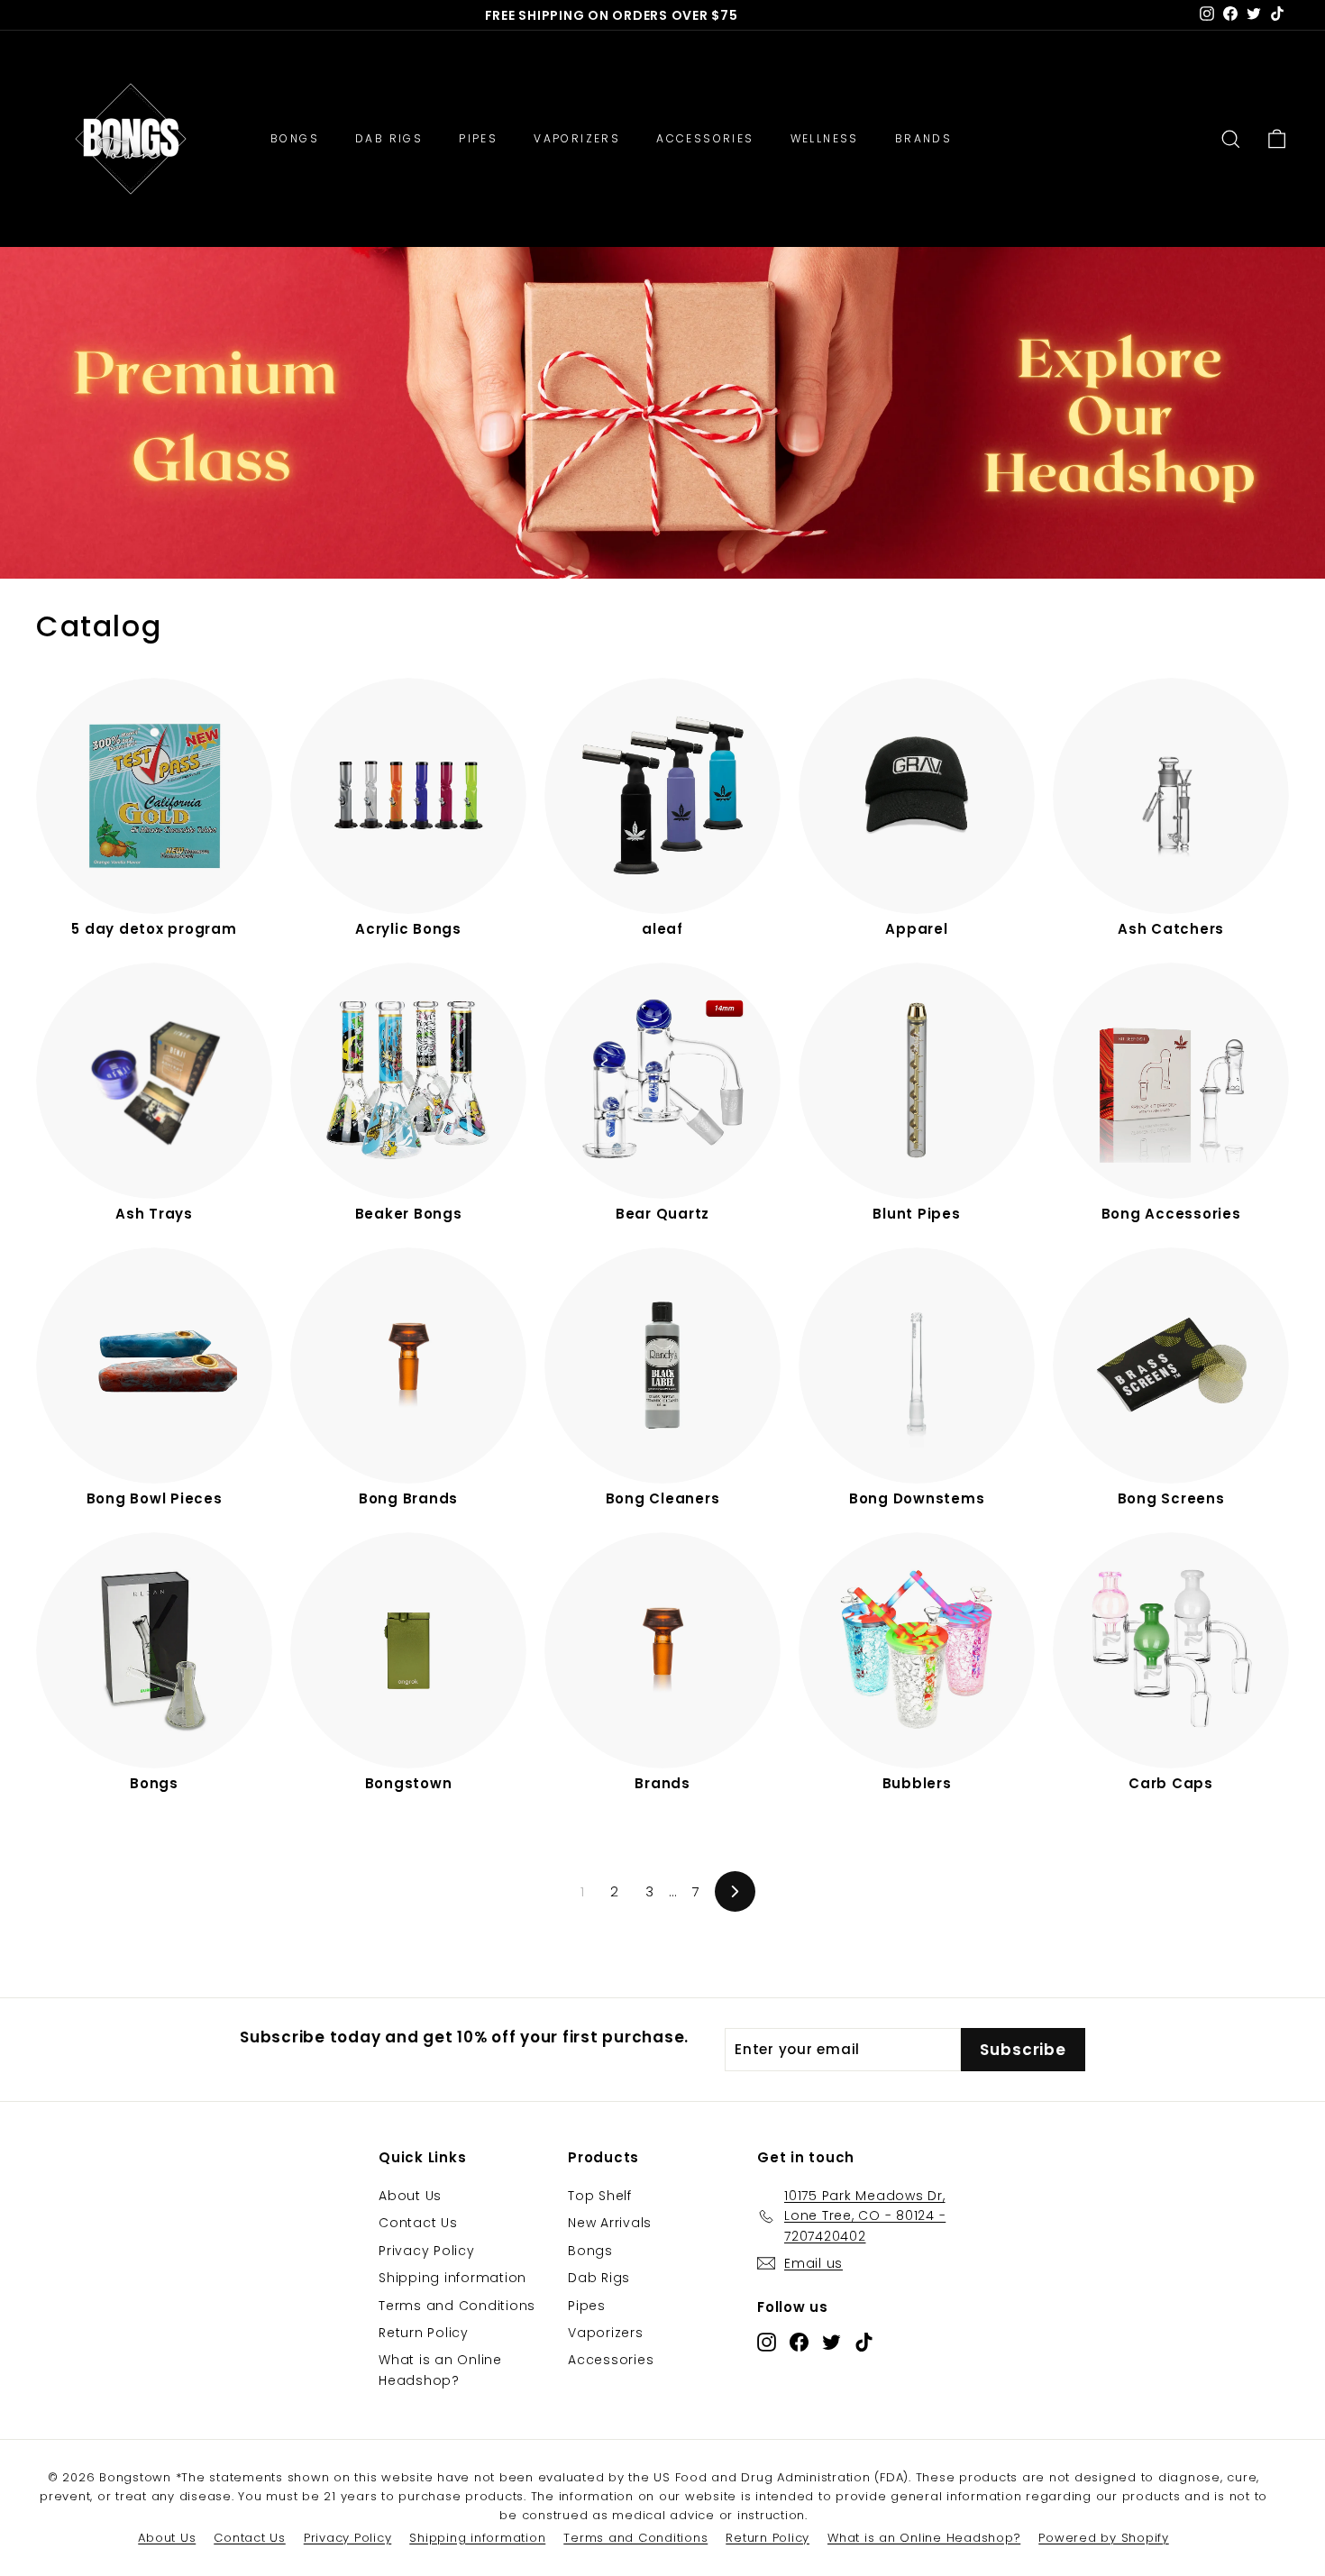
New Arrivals (610, 2223)
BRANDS (923, 138)
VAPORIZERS (577, 138)
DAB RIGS (389, 138)
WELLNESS (825, 138)
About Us (410, 2196)
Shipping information (452, 2278)
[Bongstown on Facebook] (799, 2342)
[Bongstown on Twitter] (832, 2342)
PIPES (478, 138)
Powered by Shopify (1104, 2538)
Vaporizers (606, 2333)
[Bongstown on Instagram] (767, 2342)
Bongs (590, 2251)
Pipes (587, 2306)
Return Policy (424, 2333)
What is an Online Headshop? (440, 2370)
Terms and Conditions (457, 2306)
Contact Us (418, 2223)
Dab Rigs (599, 2278)
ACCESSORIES (705, 138)
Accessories (611, 2360)
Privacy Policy (427, 2251)
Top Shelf (600, 2196)
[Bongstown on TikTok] (864, 2342)
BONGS (295, 138)
